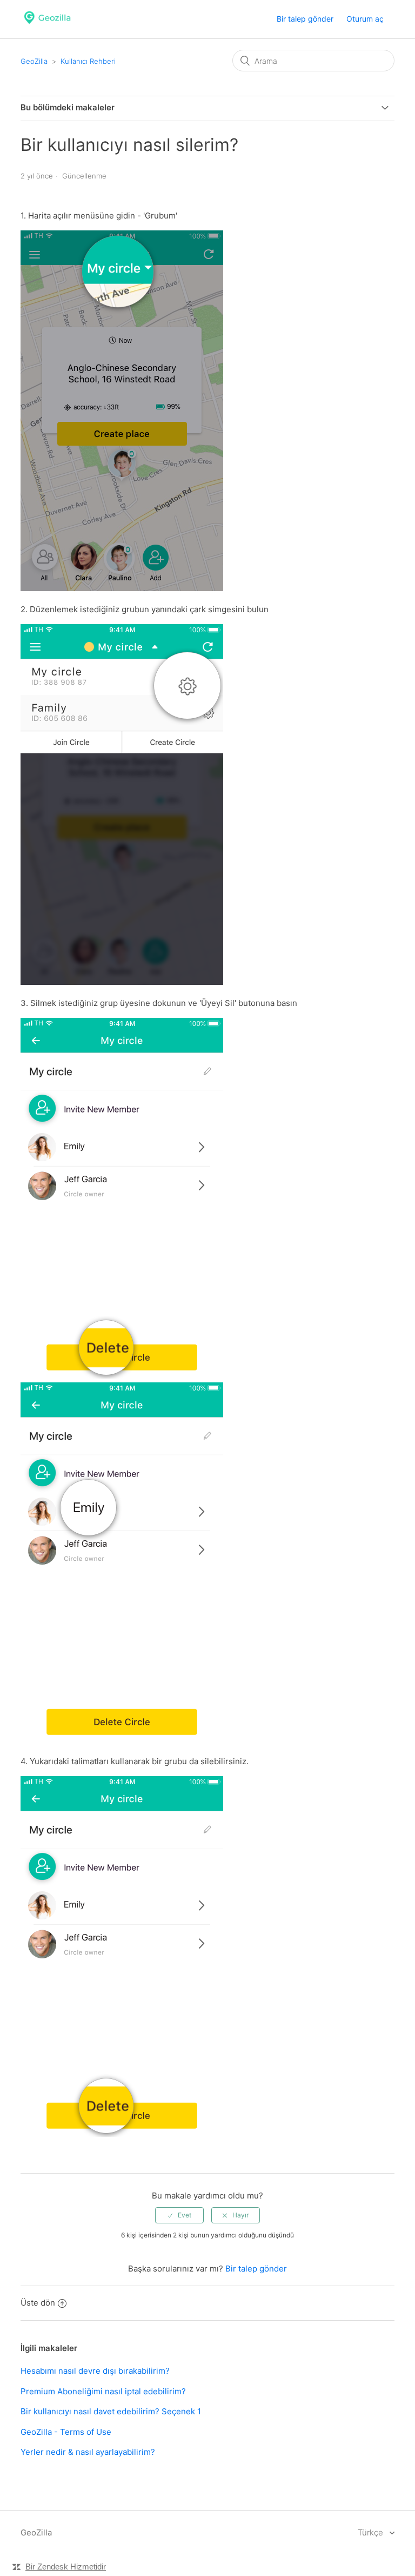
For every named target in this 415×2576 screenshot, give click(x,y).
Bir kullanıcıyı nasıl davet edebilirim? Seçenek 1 (111, 2411)
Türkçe (372, 2532)
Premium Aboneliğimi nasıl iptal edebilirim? (103, 2391)
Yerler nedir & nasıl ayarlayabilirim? (88, 2452)
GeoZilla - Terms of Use (66, 2432)
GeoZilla (34, 61)
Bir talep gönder (305, 19)
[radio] (179, 2215)
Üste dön (38, 2303)
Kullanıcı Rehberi (88, 61)
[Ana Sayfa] (47, 25)
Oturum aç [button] (365, 19)
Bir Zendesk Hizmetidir (66, 2567)
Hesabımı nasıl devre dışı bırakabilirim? (95, 2371)
